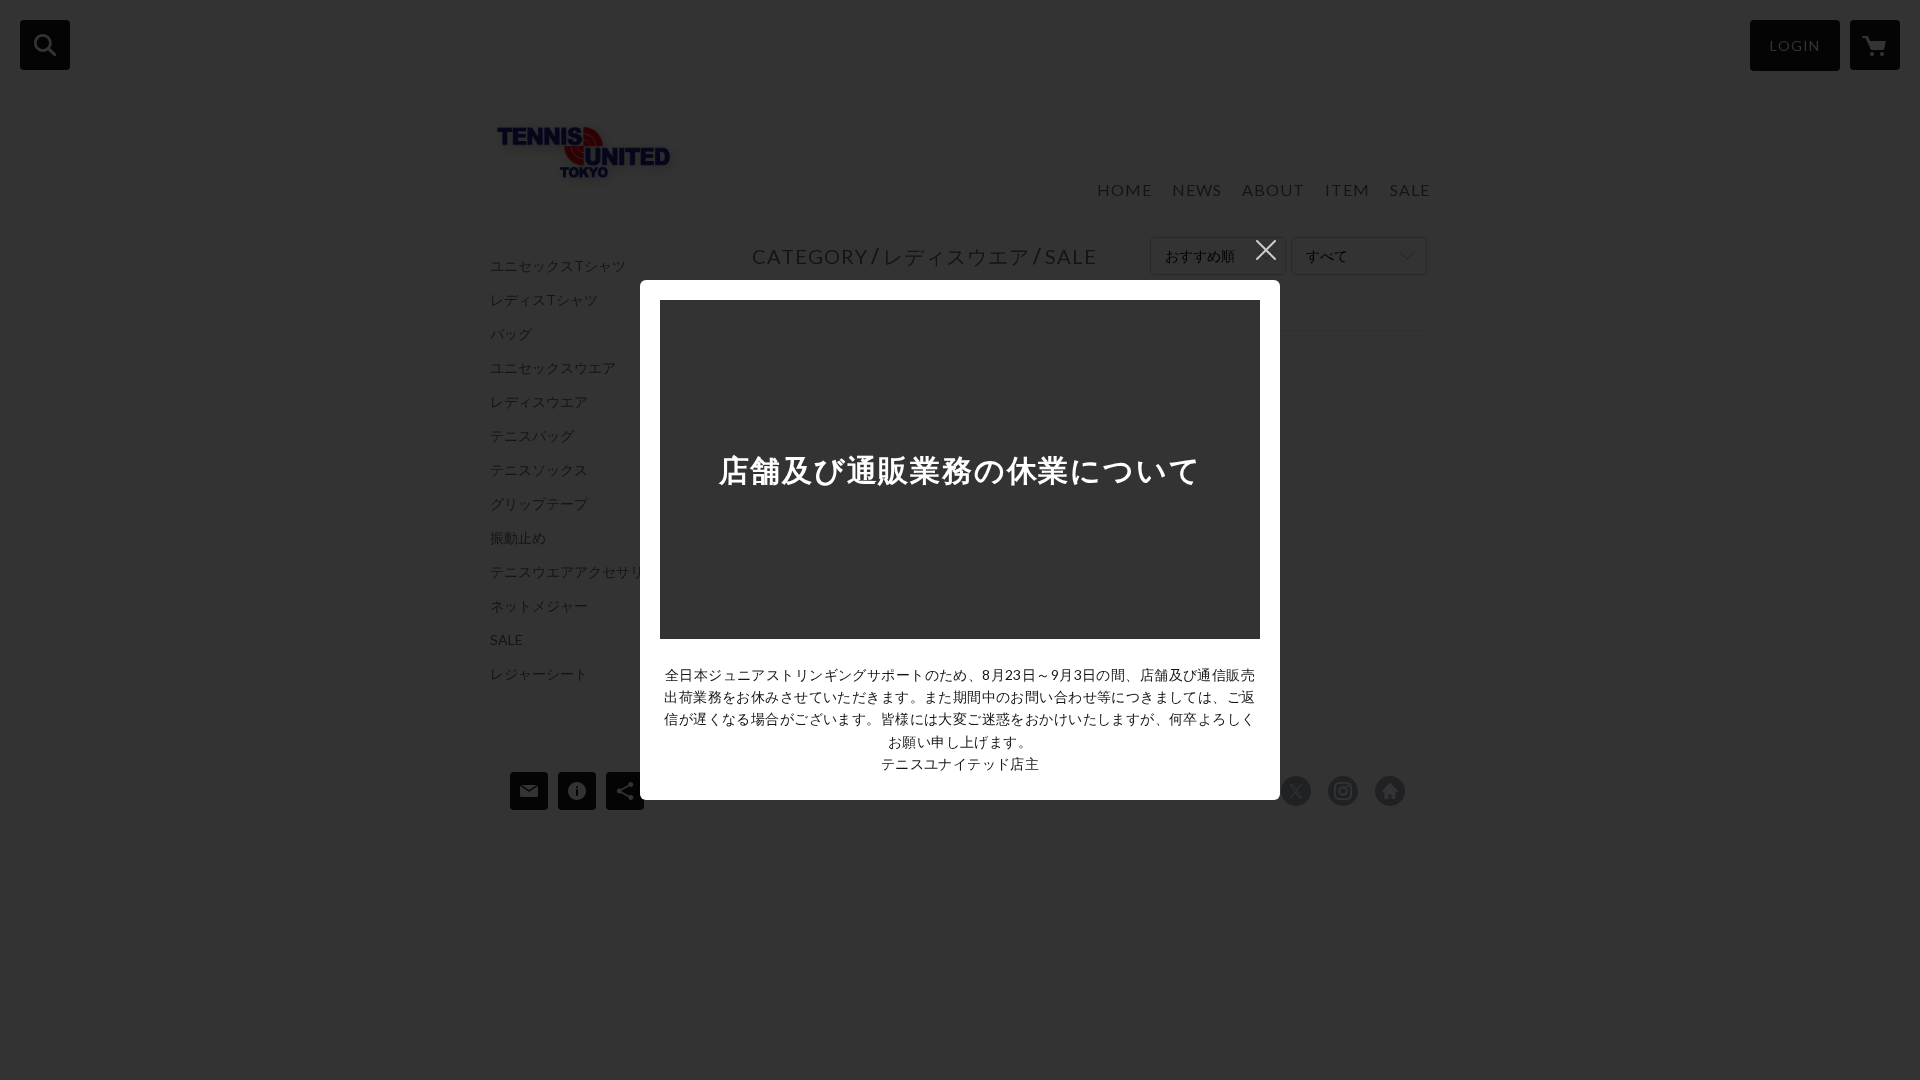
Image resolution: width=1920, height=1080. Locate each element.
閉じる (1266, 250)
